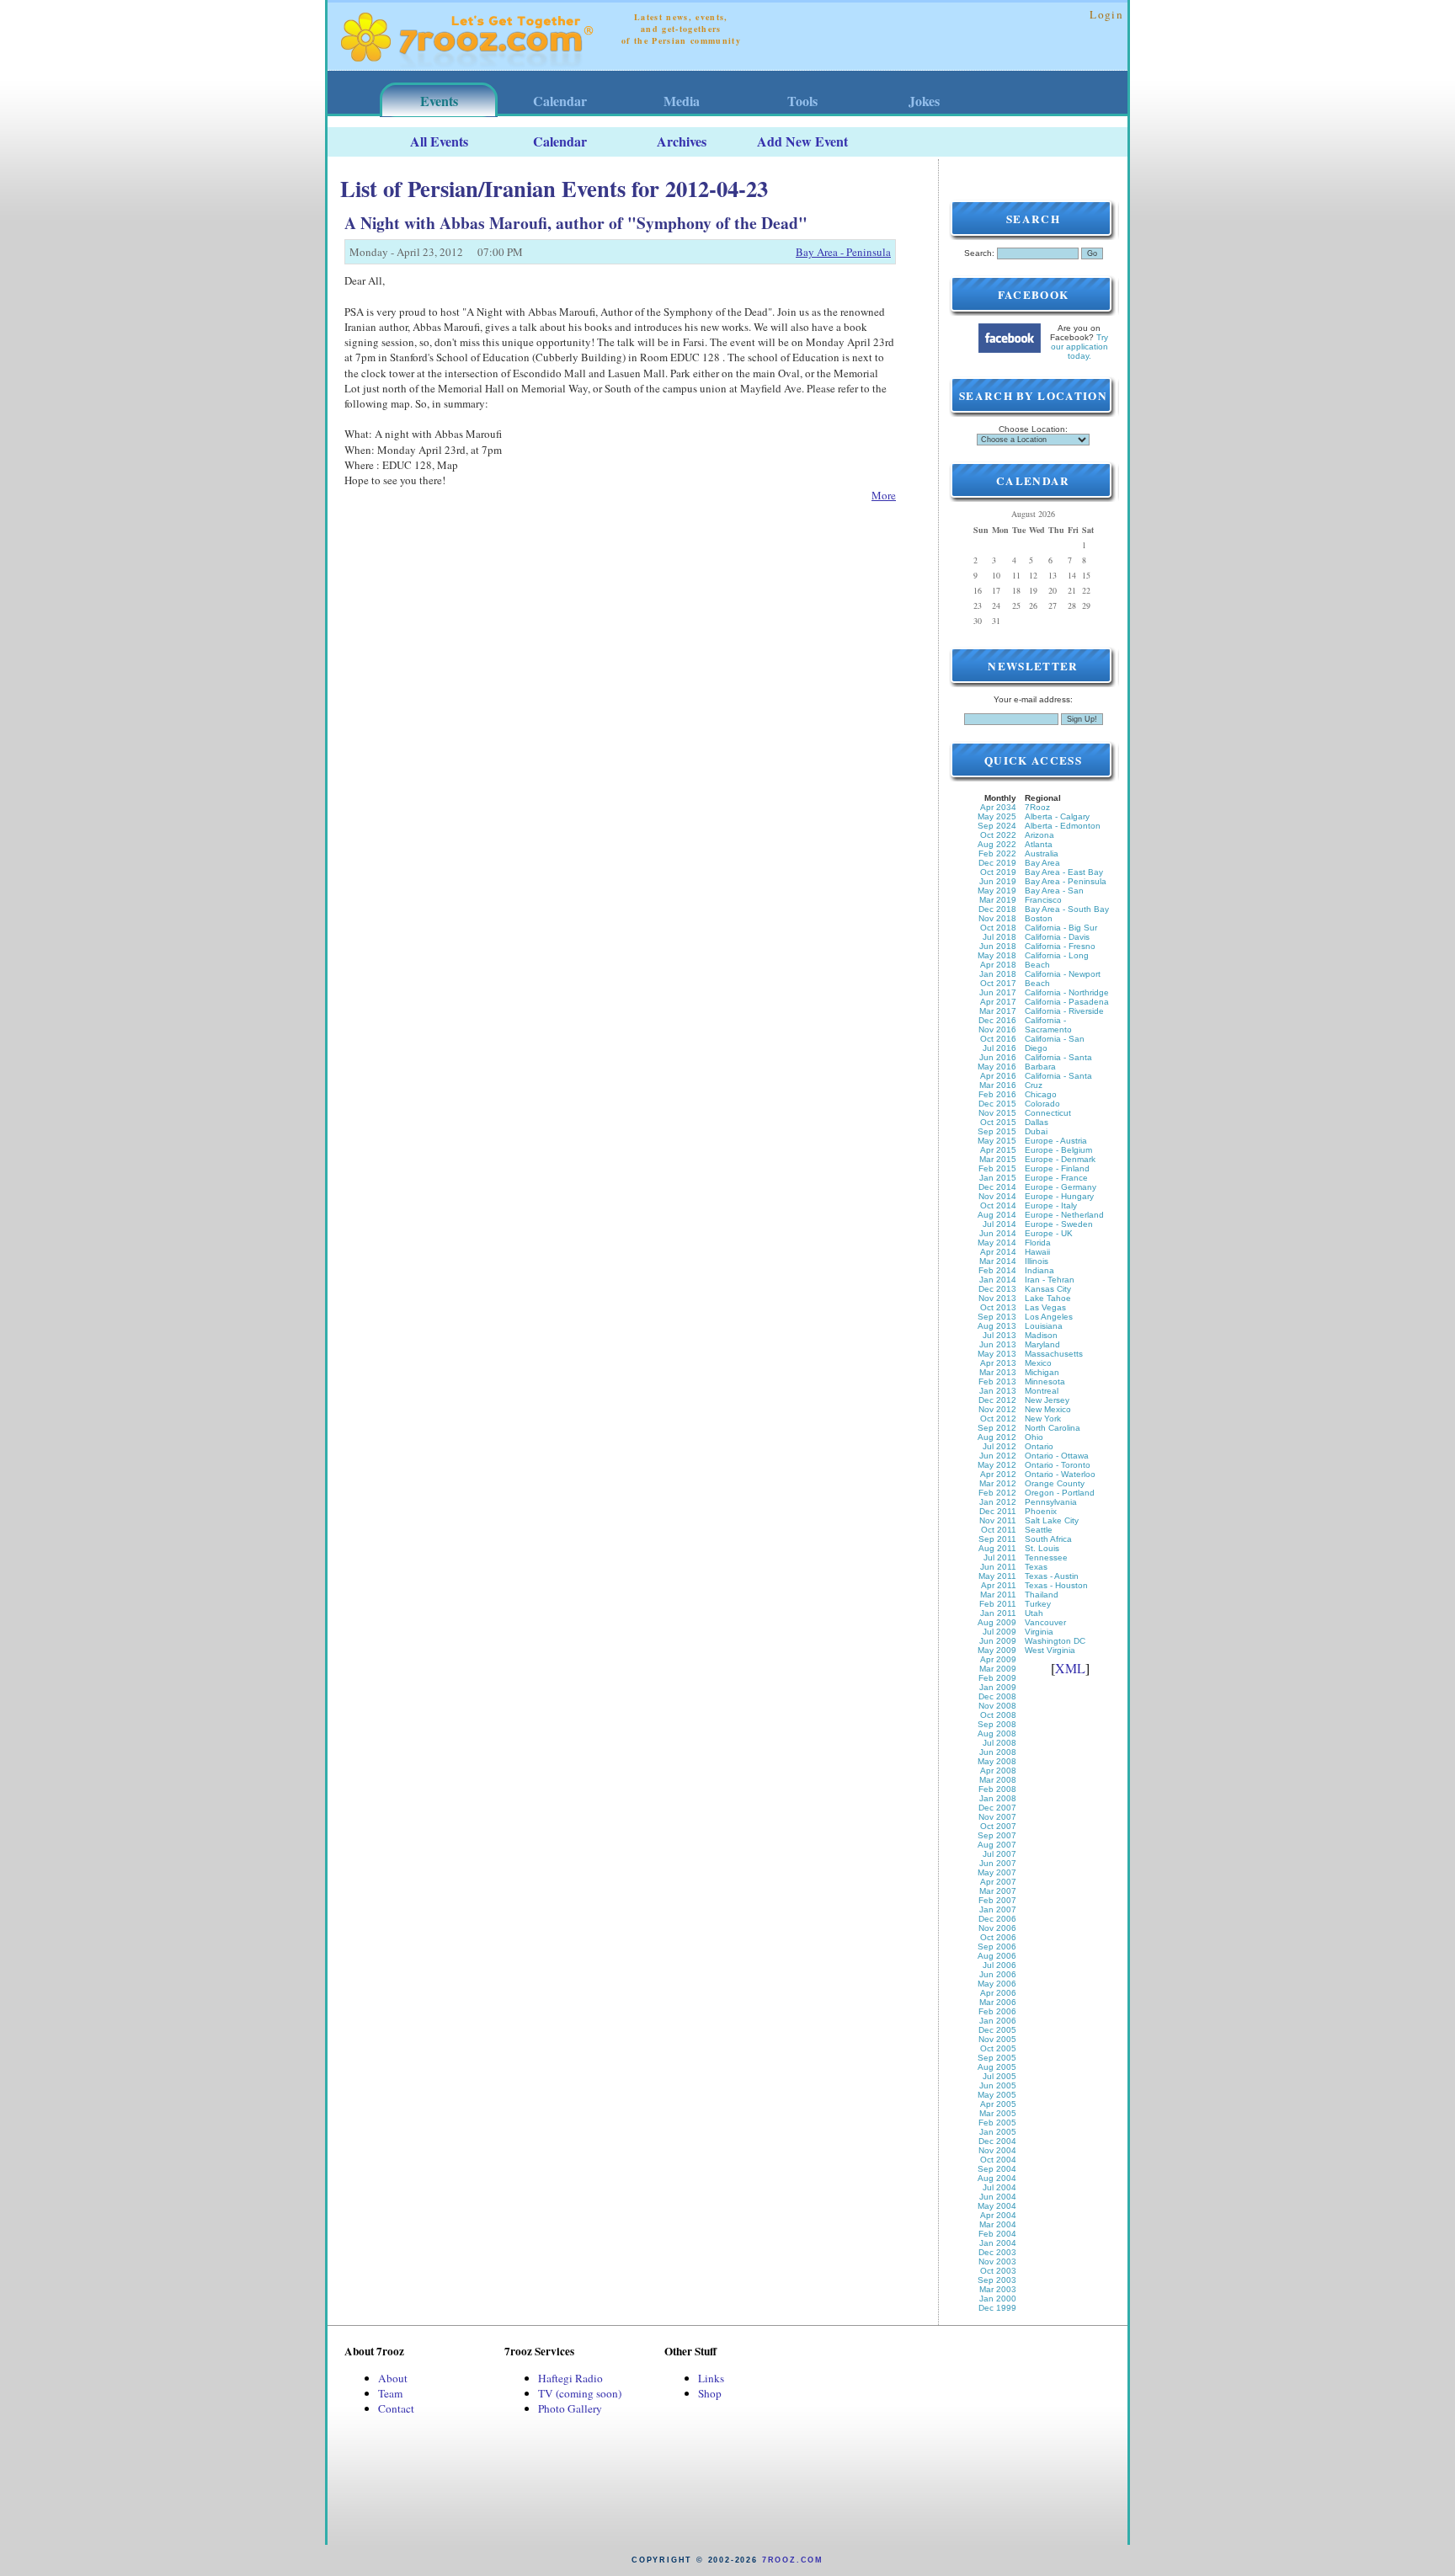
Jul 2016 (999, 1048)
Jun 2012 (998, 1456)
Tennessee (1046, 1557)
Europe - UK (1049, 1233)
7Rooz (1037, 807)
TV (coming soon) (580, 2393)
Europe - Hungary (1059, 1196)
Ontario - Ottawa (1057, 1456)
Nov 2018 (997, 918)
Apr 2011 (999, 1585)
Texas (1036, 1567)
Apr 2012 (998, 1474)
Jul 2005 (999, 2076)
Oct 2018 (998, 928)
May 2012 (997, 1465)
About (393, 2378)
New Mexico (1048, 1409)
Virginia (1039, 1632)
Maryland (1042, 1344)
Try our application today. (1080, 347)
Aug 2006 (997, 1956)
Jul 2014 (999, 1224)
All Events (439, 141)
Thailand (1042, 1595)
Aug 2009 (997, 1622)
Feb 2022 (997, 853)
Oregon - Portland (1060, 1493)
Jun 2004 (998, 2197)
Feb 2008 (997, 1789)
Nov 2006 (997, 1928)
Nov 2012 (997, 1409)
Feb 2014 (997, 1270)
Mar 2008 (998, 1780)
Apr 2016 (998, 1076)
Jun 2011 (998, 1567)
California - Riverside (1064, 1011)
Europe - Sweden (1059, 1224)
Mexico (1038, 1363)
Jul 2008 (999, 1743)
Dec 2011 (998, 1511)
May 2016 (997, 1067)
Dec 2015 (997, 1104)
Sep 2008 (997, 1724)
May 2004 (997, 2206)
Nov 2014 (997, 1196)
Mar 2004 (998, 2224)
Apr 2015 (998, 1150)
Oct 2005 (998, 2048)
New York (1043, 1419)
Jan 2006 (998, 2021)
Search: (979, 253)
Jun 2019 (998, 881)
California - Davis (1057, 937)
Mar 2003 (998, 2289)
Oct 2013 (998, 1307)
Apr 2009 (998, 1659)
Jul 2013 (999, 1335)
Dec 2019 (997, 863)
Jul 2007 (999, 1854)
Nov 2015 (997, 1113)
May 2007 (997, 1872)
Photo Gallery (570, 2408)
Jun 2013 (998, 1344)
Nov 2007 (997, 1817)
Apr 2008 (998, 1771)
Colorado (1042, 1104)
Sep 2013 (997, 1317)
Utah (1034, 1613)
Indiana (1039, 1270)
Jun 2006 (998, 1974)
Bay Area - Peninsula (843, 252)
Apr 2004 (998, 2215)
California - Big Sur (1061, 928)
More (884, 495)
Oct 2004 (998, 2160)
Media (682, 101)
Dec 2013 (997, 1289)
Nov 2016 (997, 1029)
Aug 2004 (997, 2178)
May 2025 (997, 816)
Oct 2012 (998, 1419)
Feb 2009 (997, 1678)
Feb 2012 (997, 1493)
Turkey (1038, 1604)
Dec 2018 (997, 909)
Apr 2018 (998, 965)
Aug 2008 (997, 1733)
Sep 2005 (997, 2058)
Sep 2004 (997, 2169)
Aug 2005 (997, 2067)
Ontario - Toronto (1058, 1465)
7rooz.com (793, 2560)
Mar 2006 (998, 2002)
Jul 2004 (999, 2187)
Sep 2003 (997, 2280)
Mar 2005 (998, 2113)
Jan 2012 (998, 1502)
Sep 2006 (997, 1947)
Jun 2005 (998, 2085)
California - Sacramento (1048, 1025)
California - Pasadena (1067, 1002)
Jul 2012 (999, 1446)
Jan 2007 (998, 1909)
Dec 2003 (997, 2252)
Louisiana (1044, 1326)
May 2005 (997, 2095)
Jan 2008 (998, 1798)
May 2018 (997, 955)
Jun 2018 (998, 946)
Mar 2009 (998, 1669)
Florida (1038, 1243)
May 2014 (997, 1243)
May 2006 (997, 1984)
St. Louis (1042, 1548)
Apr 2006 (998, 1993)
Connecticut (1048, 1113)
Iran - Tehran (1050, 1280)
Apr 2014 (998, 1252)
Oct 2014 (998, 1205)
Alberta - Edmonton (1063, 826)
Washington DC (1055, 1641)
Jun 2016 (998, 1057)
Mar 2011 (998, 1595)
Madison (1041, 1335)
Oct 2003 (998, 2271)
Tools (802, 101)
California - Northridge (1067, 992)
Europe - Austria (1056, 1141)
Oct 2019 (998, 872)
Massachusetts (1054, 1354)
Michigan (1042, 1372)
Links (711, 2378)
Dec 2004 (997, 2141)
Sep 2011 (997, 1539)
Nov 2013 (997, 1298)
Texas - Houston (1056, 1585)
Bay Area (1042, 863)
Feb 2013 (997, 1381)
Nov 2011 (998, 1520)
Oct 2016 (998, 1039)
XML (1070, 1668)
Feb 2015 (997, 1168)
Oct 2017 (998, 983)
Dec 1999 (997, 2308)
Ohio (1034, 1437)
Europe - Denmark (1060, 1159)
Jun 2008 (998, 1752)
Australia (1042, 853)
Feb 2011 (998, 1604)
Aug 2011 (997, 1548)
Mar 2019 (998, 900)
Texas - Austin (1052, 1576)
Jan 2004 (998, 2243)
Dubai (1036, 1131)
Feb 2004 (997, 2234)
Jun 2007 (998, 1863)
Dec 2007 (997, 1808)
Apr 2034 (998, 807)
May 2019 (997, 891)
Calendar (560, 101)
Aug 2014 (997, 1215)
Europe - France (1056, 1178)
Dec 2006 (997, 1919)
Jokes (924, 101)
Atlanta (1039, 844)
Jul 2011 (1000, 1557)
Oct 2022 (998, 835)
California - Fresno (1060, 946)
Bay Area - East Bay (1064, 872)
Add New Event (802, 141)
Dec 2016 (997, 1020)
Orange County (1055, 1483)
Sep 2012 (997, 1428)
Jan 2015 (998, 1178)
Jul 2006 (999, 1965)
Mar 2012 (998, 1483)
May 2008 (997, 1761)
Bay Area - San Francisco (1054, 895)
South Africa (1048, 1539)
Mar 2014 (998, 1261)
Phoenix (1041, 1511)
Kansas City (1048, 1289)
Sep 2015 (997, 1131)
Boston (1039, 918)
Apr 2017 (998, 1002)
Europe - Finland (1057, 1168)
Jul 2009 (999, 1632)
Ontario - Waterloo (1060, 1474)
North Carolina (1053, 1428)
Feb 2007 (997, 1900)
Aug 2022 (997, 844)
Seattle (1039, 1530)
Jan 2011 (998, 1613)
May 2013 (997, 1354)
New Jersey (1047, 1400)
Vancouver (1045, 1622)
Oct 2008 (998, 1715)
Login (1106, 14)
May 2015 (997, 1141)
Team (390, 2393)
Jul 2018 (999, 937)
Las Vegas (1045, 1307)
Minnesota (1045, 1381)
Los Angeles (1049, 1317)
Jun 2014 (998, 1233)
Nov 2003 (997, 2261)
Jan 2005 (998, 2132)
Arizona (1039, 835)
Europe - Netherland (1064, 1215)
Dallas (1037, 1122)
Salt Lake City (1052, 1520)
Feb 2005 (997, 2123)
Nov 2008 (997, 1706)
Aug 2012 (997, 1437)
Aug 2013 (997, 1326)
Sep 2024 (997, 826)
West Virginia (1050, 1650)
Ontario (1039, 1446)
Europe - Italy (1051, 1205)
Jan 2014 (998, 1280)
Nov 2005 (997, 2039)
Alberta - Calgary (1057, 816)
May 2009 (997, 1650)
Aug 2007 (997, 1845)
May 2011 (997, 1576)
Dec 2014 (997, 1187)
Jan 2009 (998, 1687)
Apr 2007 (998, 1882)
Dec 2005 (997, 2030)
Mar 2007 (998, 1891)
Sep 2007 (997, 1835)
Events (439, 101)
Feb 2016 (997, 1094)
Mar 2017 (998, 1011)
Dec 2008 (997, 1696)
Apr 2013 (998, 1363)
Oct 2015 (998, 1122)
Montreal (1042, 1391)
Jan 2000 (998, 2299)
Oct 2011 (999, 1530)
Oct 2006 (998, 1937)
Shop (710, 2393)
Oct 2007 (998, 1826)
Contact (396, 2408)
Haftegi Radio (570, 2378)
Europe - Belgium (1058, 1150)
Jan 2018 (998, 974)
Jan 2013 (998, 1391)
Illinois (1037, 1261)
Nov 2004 (997, 2150)
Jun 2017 (998, 992)
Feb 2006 (997, 2011)
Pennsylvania (1051, 1502)
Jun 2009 (998, 1641)
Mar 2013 (998, 1372)
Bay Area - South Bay (1067, 909)
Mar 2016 (998, 1085)
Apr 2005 (998, 2104)
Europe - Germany (1061, 1187)
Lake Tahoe (1048, 1298)
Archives (682, 141)
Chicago (1041, 1094)
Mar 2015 (998, 1159)
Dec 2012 (997, 1400)
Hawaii (1037, 1252)
